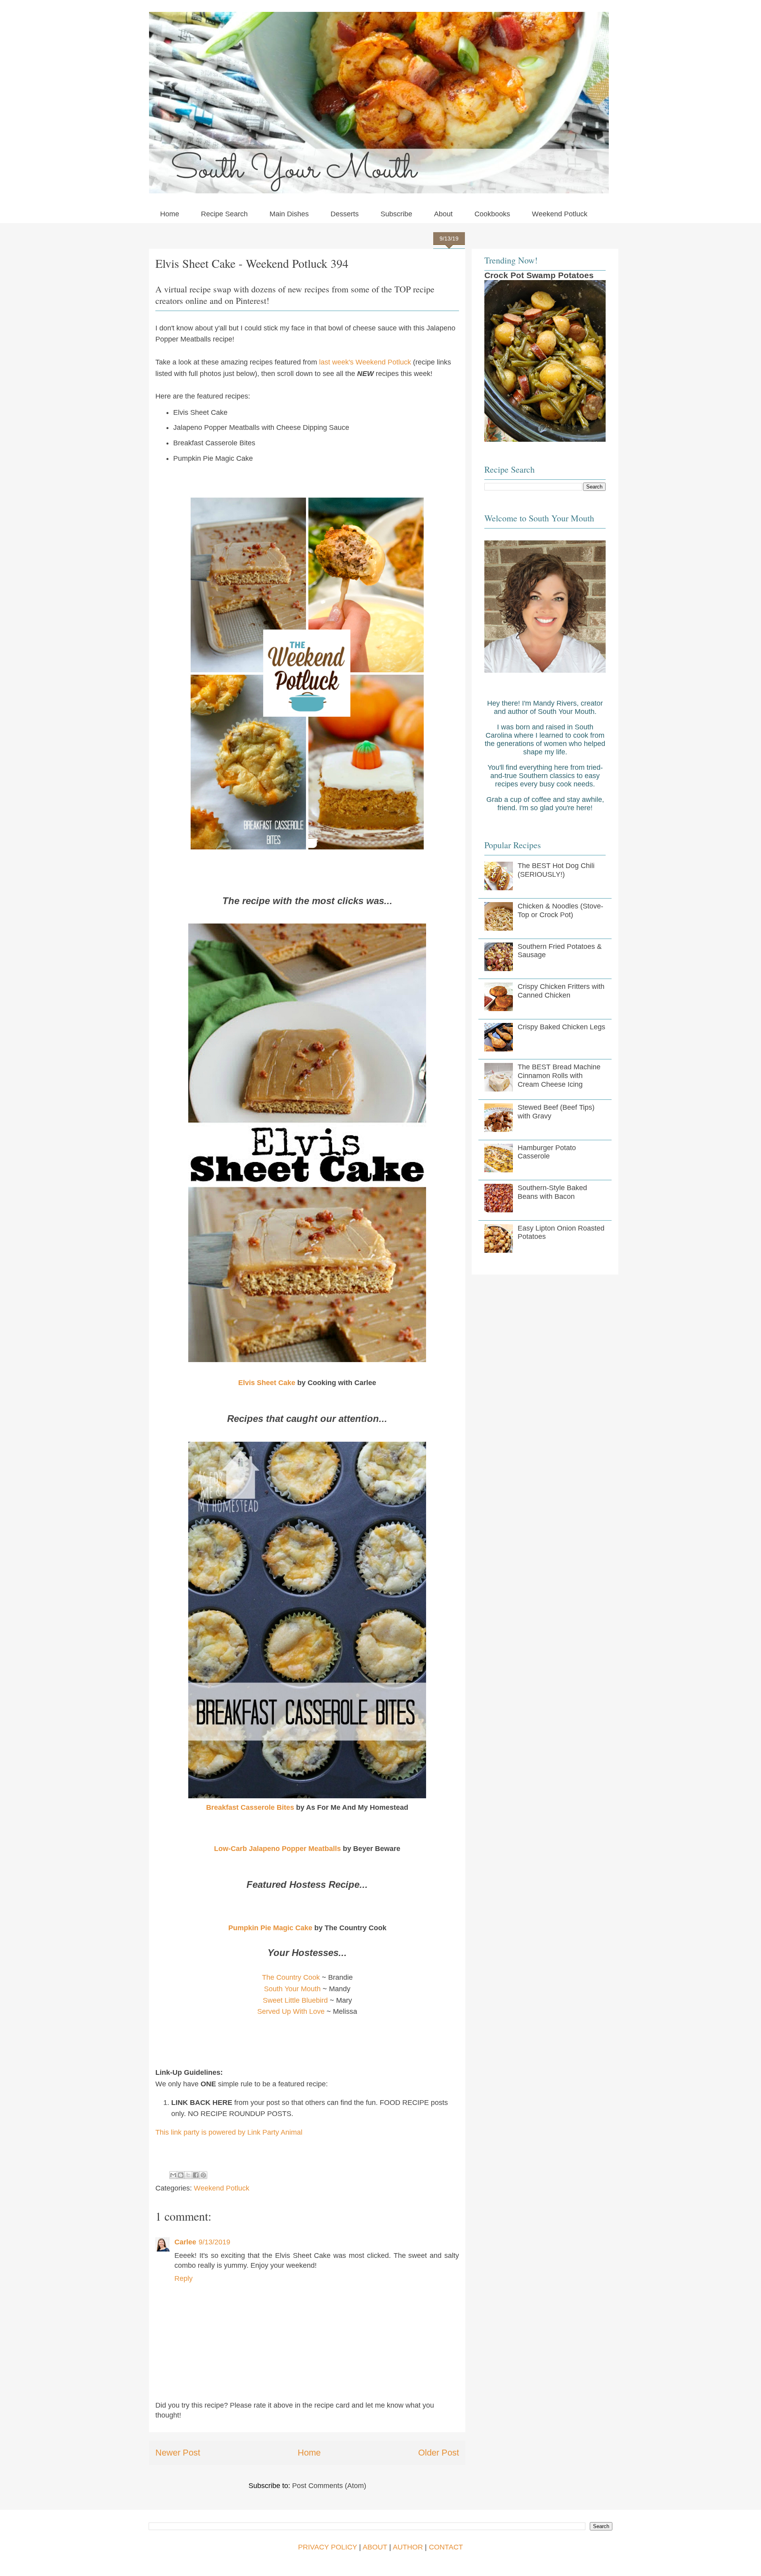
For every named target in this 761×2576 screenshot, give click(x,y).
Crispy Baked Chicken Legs (561, 1027)
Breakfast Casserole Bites (250, 1807)
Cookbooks (492, 214)
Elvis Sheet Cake (267, 1383)
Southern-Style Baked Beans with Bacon (552, 1192)
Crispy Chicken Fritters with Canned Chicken (561, 991)
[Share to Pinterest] (203, 2175)
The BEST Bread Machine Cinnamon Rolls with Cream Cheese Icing (559, 1075)
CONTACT (446, 2547)
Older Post (439, 2453)
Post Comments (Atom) (329, 2486)
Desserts (345, 214)
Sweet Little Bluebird (295, 2000)
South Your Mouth (292, 1989)
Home (170, 214)
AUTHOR (408, 2547)
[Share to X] (188, 2175)
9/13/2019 (214, 2242)
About (443, 214)
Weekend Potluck (560, 214)
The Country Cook (291, 1977)
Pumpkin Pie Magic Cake (270, 1928)
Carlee (185, 2242)
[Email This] (173, 2175)
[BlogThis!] (181, 2175)
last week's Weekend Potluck (365, 362)
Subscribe (396, 214)
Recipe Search (224, 214)
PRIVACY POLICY (328, 2547)
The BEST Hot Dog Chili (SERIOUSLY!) (556, 870)
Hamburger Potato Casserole (547, 1152)
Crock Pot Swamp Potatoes (539, 275)
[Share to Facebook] (196, 2175)
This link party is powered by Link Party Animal (229, 2132)
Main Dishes (289, 214)
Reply (184, 2278)
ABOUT (375, 2547)
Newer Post (178, 2453)
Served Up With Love (291, 2011)
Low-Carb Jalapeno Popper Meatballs (277, 1849)
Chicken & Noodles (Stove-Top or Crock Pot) (560, 910)
